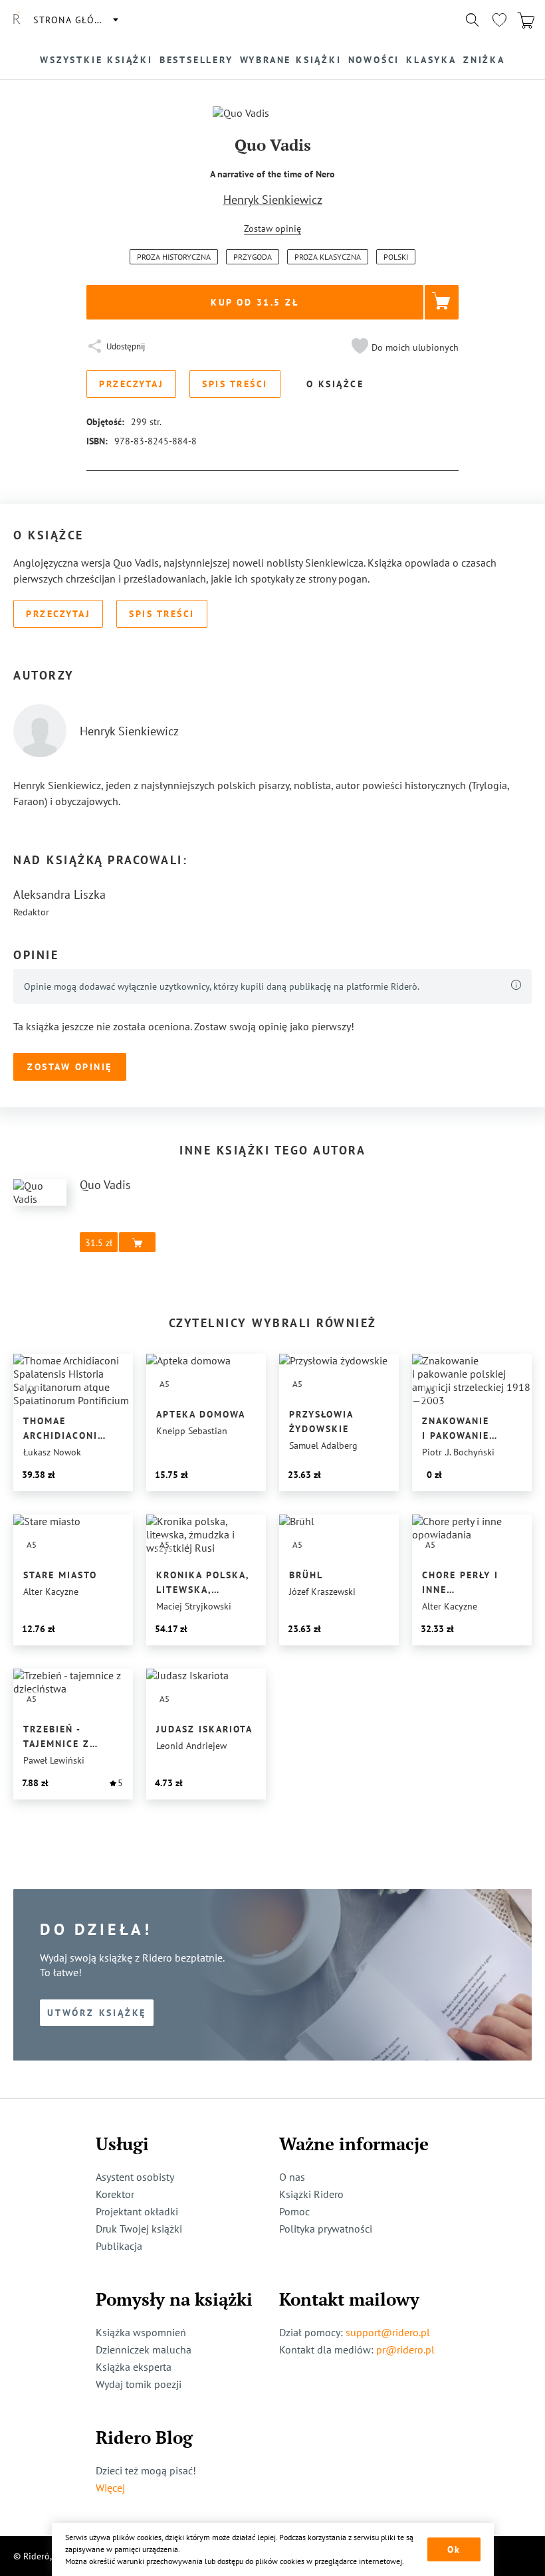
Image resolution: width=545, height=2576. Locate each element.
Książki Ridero (311, 2194)
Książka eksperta (134, 2367)
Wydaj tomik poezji (139, 2384)
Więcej (110, 2488)
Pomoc (294, 2211)
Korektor (115, 2194)
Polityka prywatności (326, 2229)
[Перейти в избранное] (499, 20)
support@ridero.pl (388, 2332)
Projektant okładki (137, 2211)
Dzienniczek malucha (144, 2349)
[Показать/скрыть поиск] (473, 20)
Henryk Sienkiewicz (273, 200)
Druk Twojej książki (139, 2229)
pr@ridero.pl (405, 2349)
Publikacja (119, 2246)
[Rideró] (17, 20)
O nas (292, 2177)
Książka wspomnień (141, 2332)
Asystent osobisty (135, 2177)
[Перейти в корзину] (526, 20)
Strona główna (75, 20)
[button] (403, 347)
